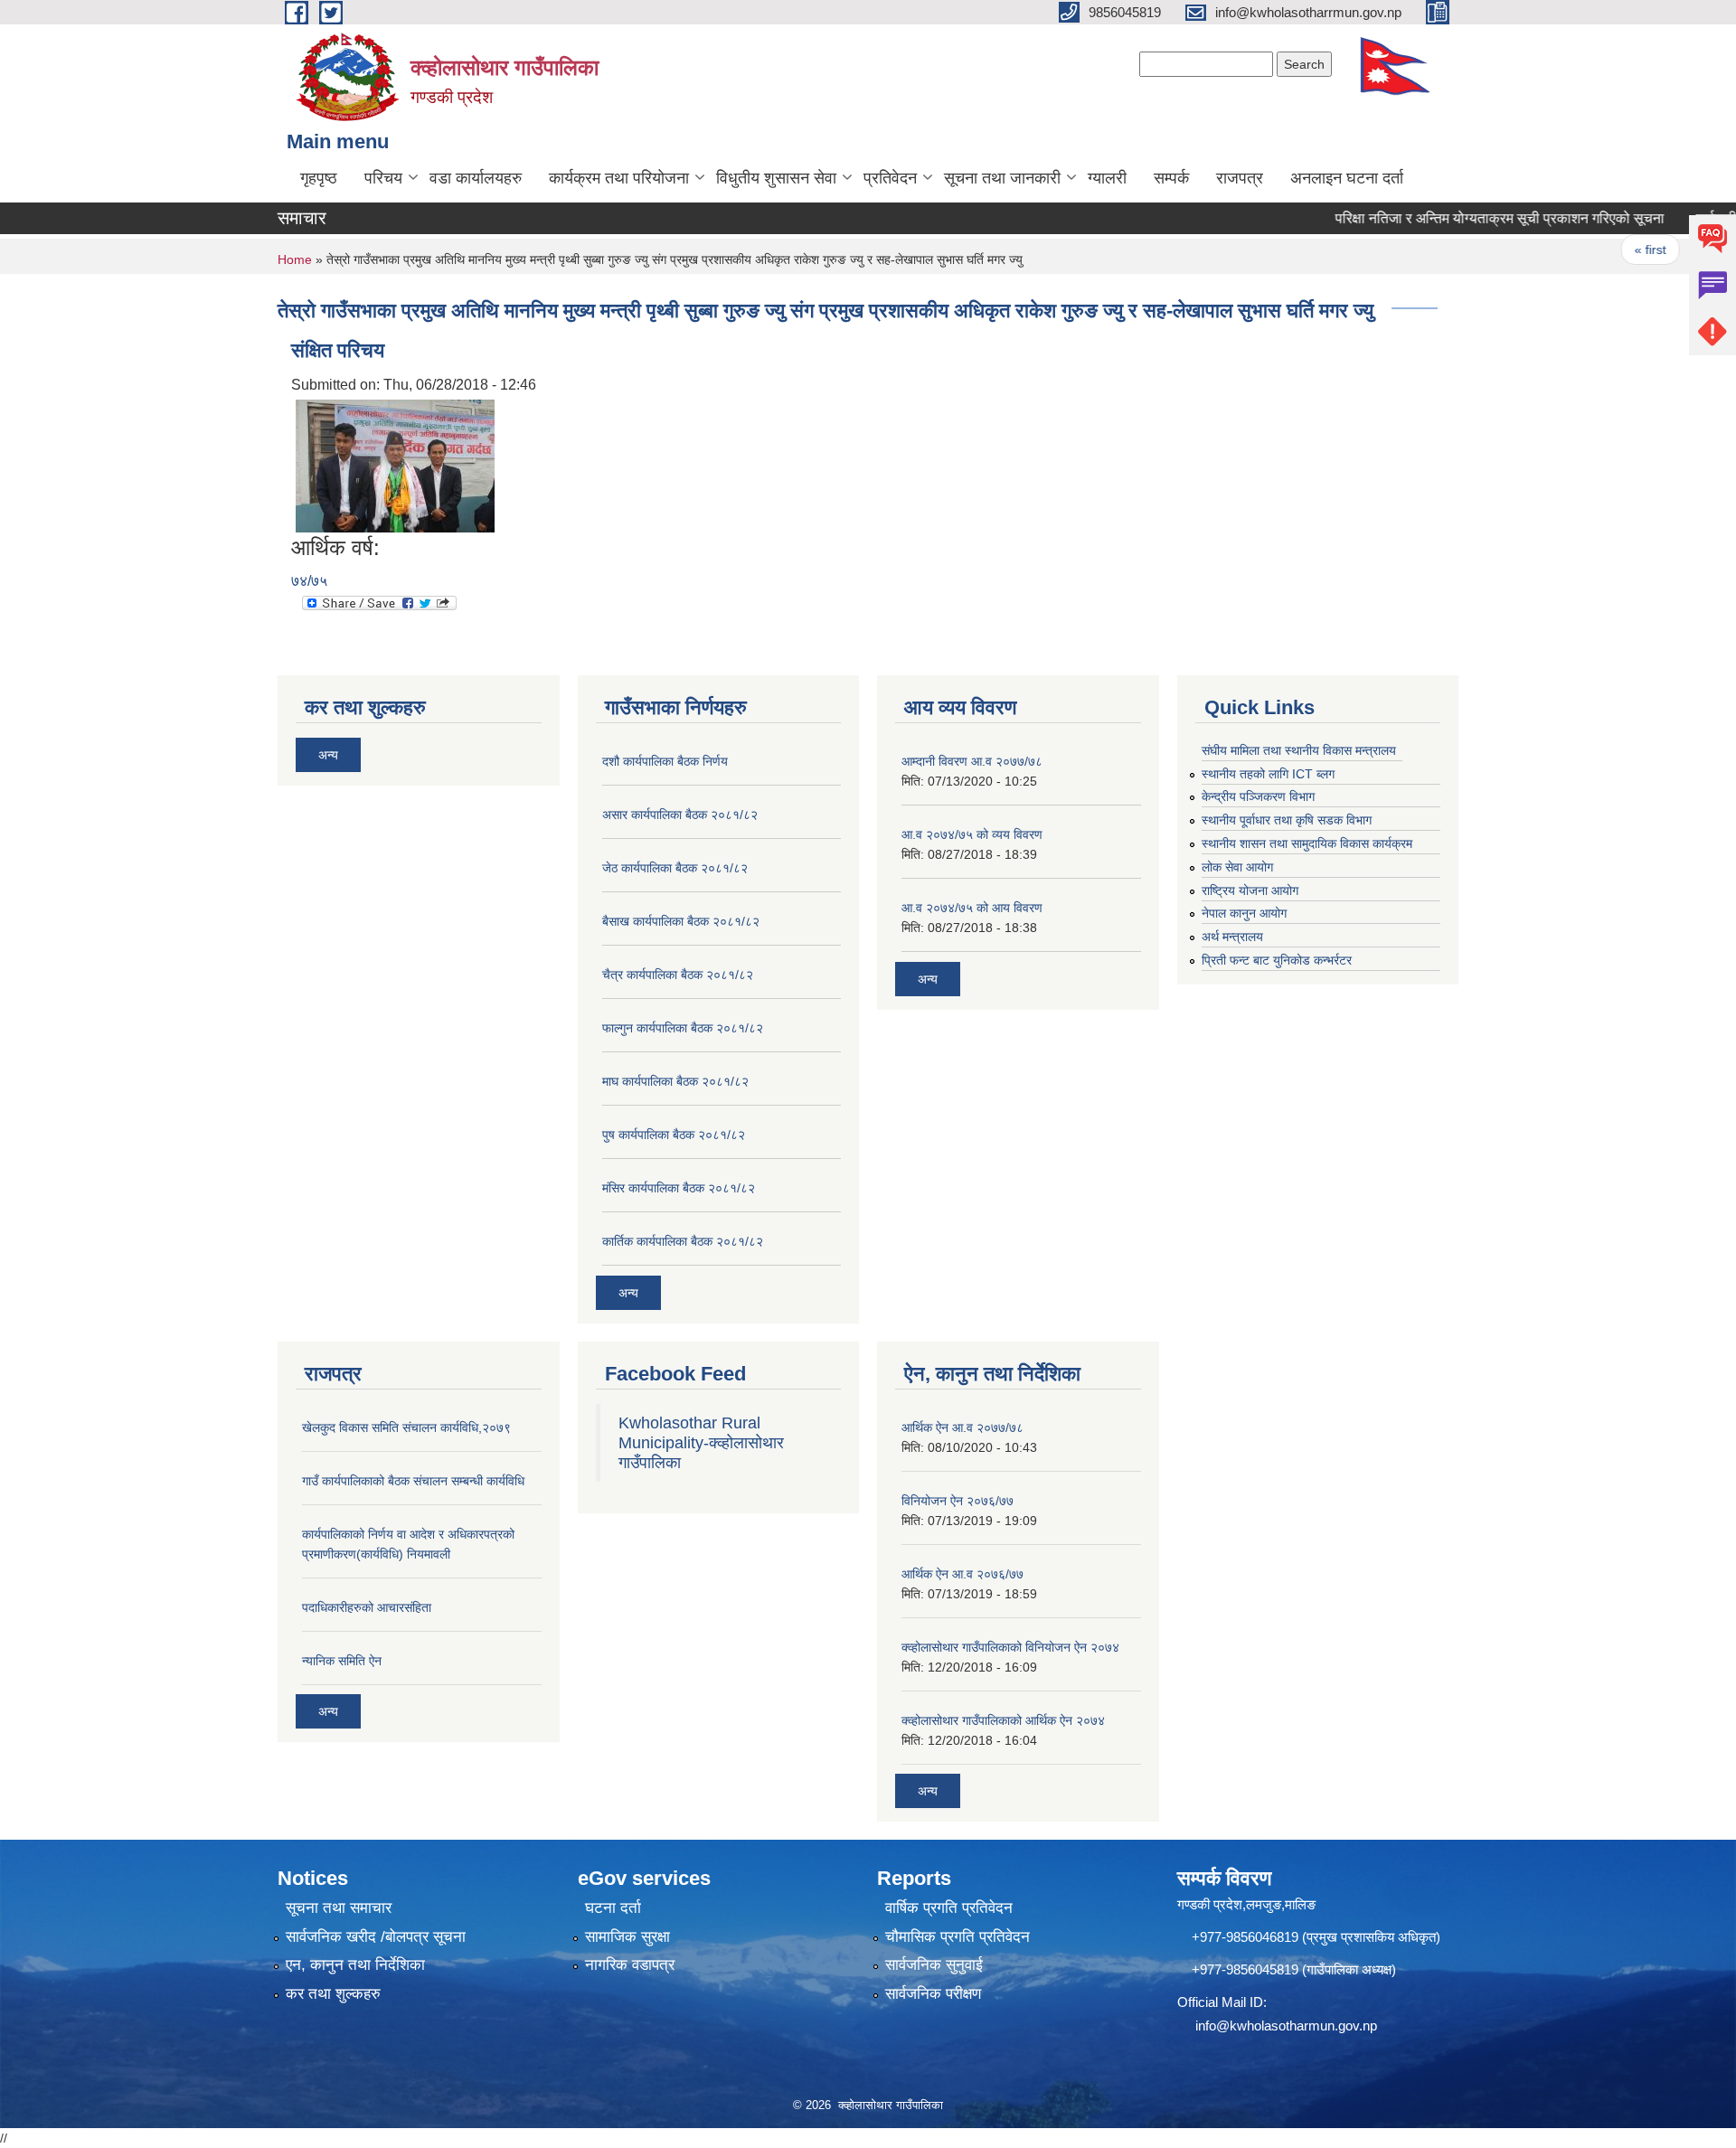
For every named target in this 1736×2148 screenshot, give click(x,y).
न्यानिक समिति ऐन (342, 1661)
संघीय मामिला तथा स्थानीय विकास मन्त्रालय (1299, 750)
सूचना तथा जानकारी (1002, 178)
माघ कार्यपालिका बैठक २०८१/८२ (675, 1081)
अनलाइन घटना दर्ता (1347, 178)
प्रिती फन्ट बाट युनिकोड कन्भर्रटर (1277, 960)
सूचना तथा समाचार (339, 1908)
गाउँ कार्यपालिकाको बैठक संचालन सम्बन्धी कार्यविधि (413, 1481)
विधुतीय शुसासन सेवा (776, 178)
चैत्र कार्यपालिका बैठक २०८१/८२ (678, 975)
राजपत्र (1240, 178)
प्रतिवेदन (890, 178)
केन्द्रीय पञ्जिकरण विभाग (1258, 796)
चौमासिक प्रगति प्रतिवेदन (958, 1937)
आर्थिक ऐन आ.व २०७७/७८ (962, 1427)
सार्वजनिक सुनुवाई (934, 1965)
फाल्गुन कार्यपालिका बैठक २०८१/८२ (683, 1028)
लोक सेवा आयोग (1237, 867)
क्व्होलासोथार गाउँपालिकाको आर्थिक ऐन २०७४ (1003, 1720)
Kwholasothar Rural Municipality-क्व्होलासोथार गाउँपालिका (701, 1443)
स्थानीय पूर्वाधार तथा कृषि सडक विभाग (1287, 820)
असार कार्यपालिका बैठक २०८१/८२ (680, 815)
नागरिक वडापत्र (630, 1965)
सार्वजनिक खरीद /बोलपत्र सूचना (376, 1937)
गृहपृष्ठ (319, 178)
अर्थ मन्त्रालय (1232, 937)
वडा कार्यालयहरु (476, 178)
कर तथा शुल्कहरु (333, 1994)
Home (295, 259)
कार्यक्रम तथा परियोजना (619, 178)
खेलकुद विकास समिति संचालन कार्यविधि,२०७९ (406, 1427)
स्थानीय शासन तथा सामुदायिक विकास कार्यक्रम (1307, 843)
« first (1613, 250)
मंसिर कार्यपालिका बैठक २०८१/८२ (679, 1188)
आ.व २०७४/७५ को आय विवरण (972, 908)
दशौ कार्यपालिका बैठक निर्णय (665, 761)
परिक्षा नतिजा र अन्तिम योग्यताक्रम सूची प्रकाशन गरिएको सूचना (1462, 218)
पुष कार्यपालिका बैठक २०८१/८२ (674, 1135)
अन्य (328, 755)
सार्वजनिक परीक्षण (933, 1994)
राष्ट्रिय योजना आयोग (1250, 890)
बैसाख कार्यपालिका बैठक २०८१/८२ (681, 921)
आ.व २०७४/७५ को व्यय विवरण (972, 834)
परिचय (383, 178)
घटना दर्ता (613, 1908)
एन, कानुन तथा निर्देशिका (355, 1965)
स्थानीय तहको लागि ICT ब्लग (1268, 774)
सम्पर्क (1171, 178)
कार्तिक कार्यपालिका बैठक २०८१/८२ (683, 1241)
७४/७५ (309, 581)
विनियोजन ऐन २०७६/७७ (958, 1501)
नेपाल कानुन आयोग (1244, 913)
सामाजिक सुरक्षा (627, 1937)
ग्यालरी (1107, 178)
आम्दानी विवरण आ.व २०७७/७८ (972, 761)
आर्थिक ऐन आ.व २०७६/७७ (962, 1574)
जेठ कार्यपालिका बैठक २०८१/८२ (675, 868)
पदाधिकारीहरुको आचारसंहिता (367, 1607)
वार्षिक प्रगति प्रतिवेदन (949, 1908)
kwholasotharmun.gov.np (1303, 2026)
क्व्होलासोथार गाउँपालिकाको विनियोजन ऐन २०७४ (1010, 1647)
